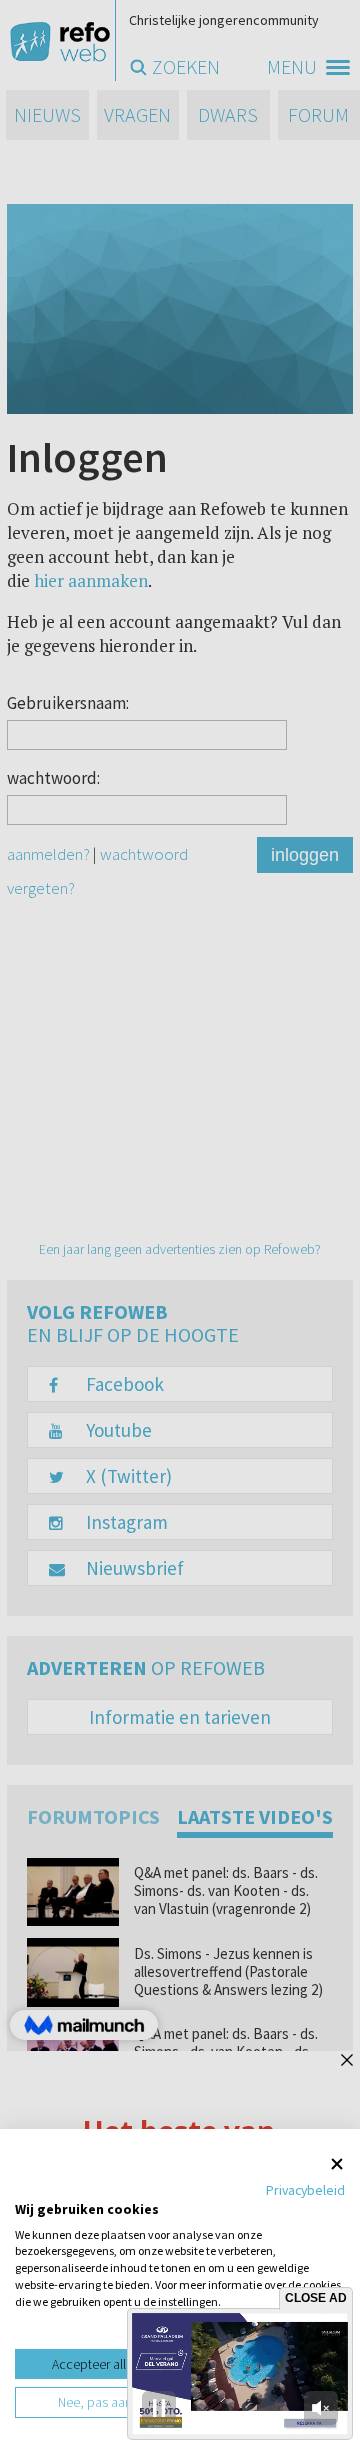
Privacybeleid (305, 2190)
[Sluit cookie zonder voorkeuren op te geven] (337, 2163)
